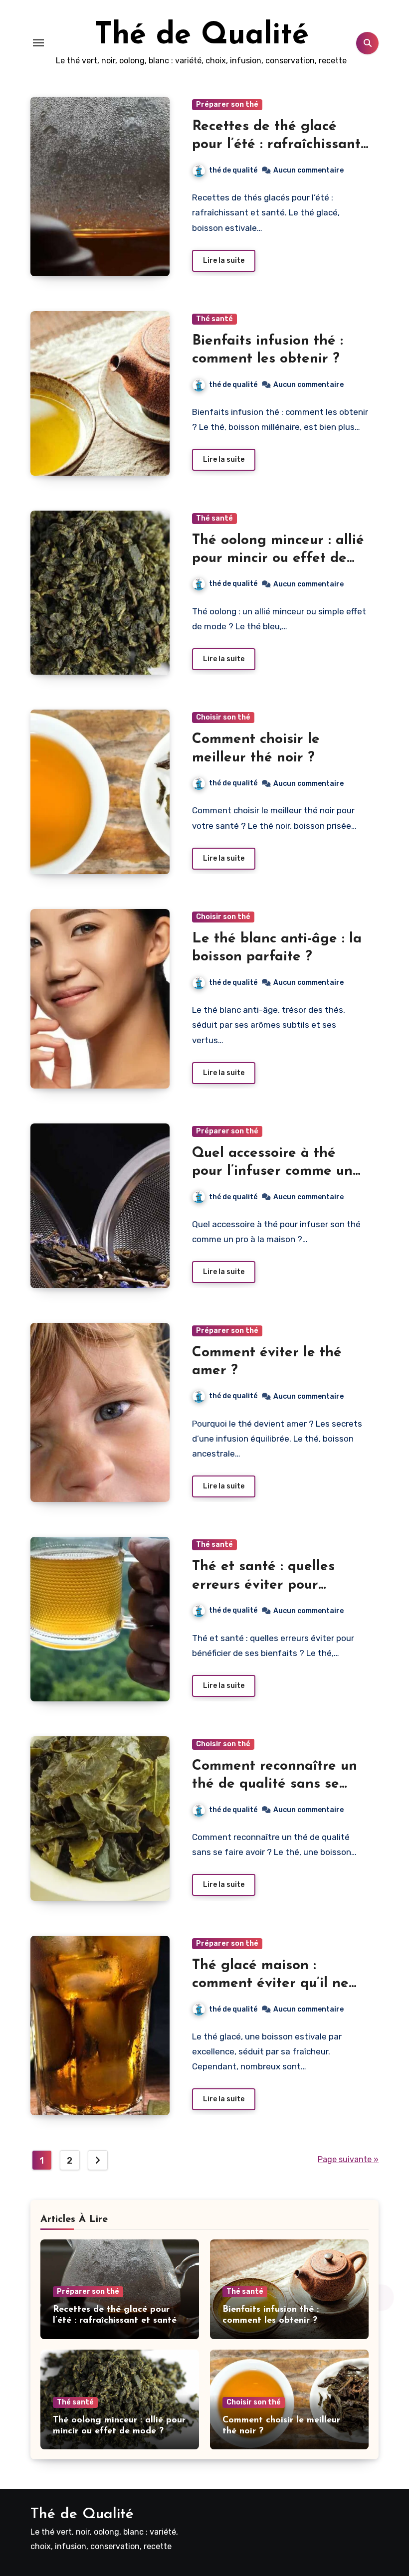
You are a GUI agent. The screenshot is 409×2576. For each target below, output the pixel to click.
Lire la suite (224, 261)
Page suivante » (348, 2159)
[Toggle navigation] (38, 43)
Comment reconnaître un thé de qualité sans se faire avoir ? (275, 1784)
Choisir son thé (223, 717)
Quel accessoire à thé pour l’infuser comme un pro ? (272, 1172)
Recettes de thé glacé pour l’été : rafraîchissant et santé (276, 145)
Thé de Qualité (202, 36)
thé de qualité (233, 170)
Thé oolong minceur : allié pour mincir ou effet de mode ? (278, 559)
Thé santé (214, 319)
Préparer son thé (227, 104)
